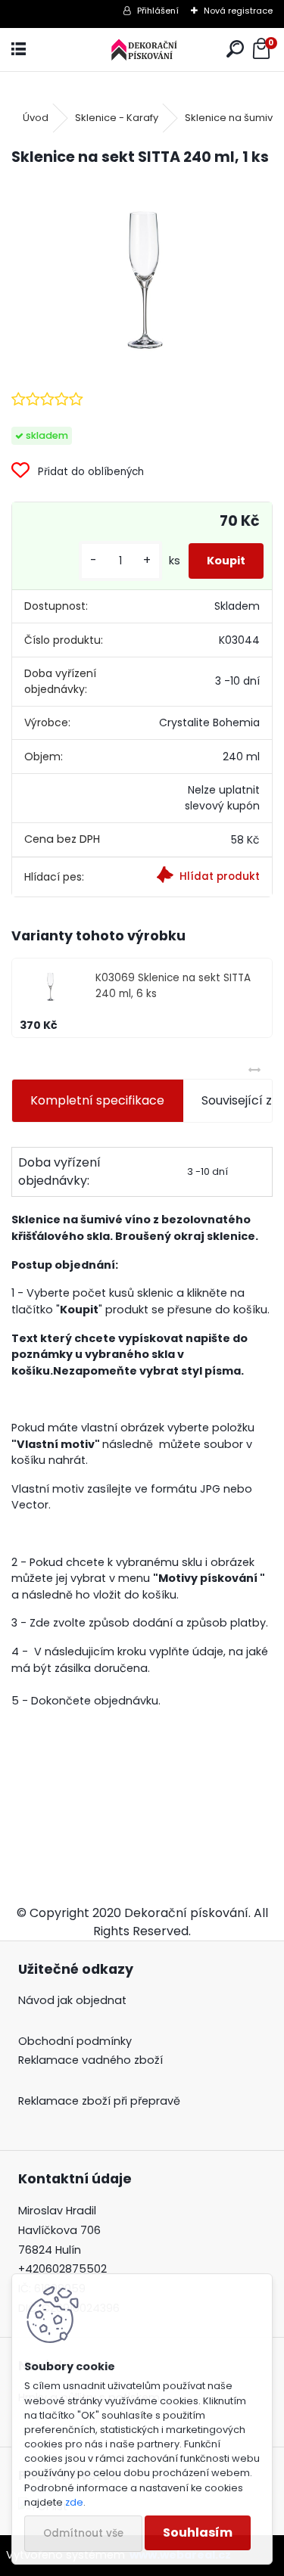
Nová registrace (238, 11)
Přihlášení (158, 11)
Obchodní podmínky (75, 2041)
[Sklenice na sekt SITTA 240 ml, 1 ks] (142, 277)
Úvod (36, 118)
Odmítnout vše (83, 2533)
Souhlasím (198, 2532)
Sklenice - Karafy (117, 118)
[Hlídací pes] (207, 877)
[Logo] (142, 50)
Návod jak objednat (72, 2000)
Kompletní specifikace (97, 1100)
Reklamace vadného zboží (91, 2060)
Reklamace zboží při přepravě (99, 2101)
